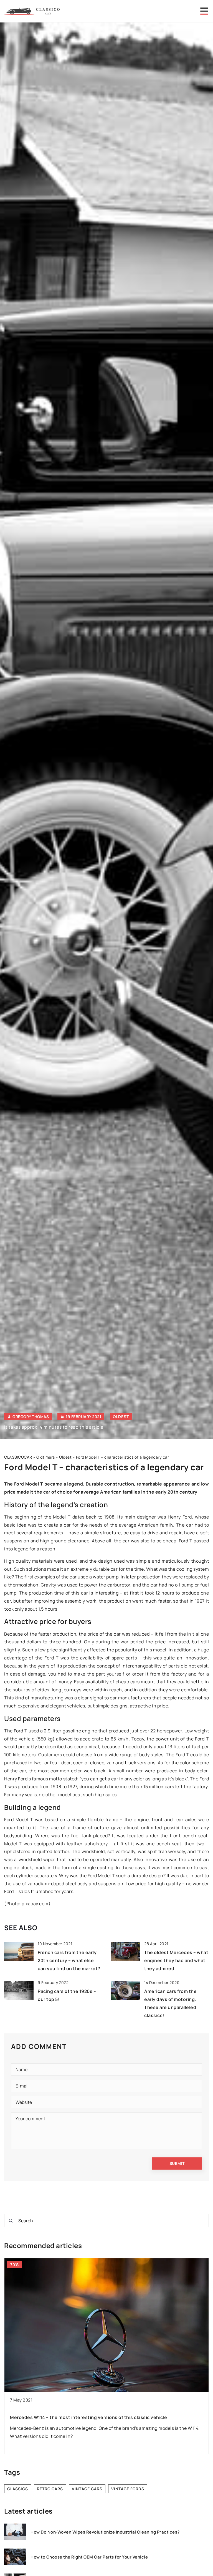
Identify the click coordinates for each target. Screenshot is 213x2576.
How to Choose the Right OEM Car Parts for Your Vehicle (89, 2557)
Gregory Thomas (31, 1417)
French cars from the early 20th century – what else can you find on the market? (69, 1960)
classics (18, 2489)
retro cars (50, 2489)
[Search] (11, 2221)
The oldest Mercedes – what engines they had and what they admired (176, 1960)
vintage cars (87, 2489)
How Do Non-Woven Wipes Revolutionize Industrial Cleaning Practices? (105, 2532)
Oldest (121, 1417)
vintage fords (128, 2489)
